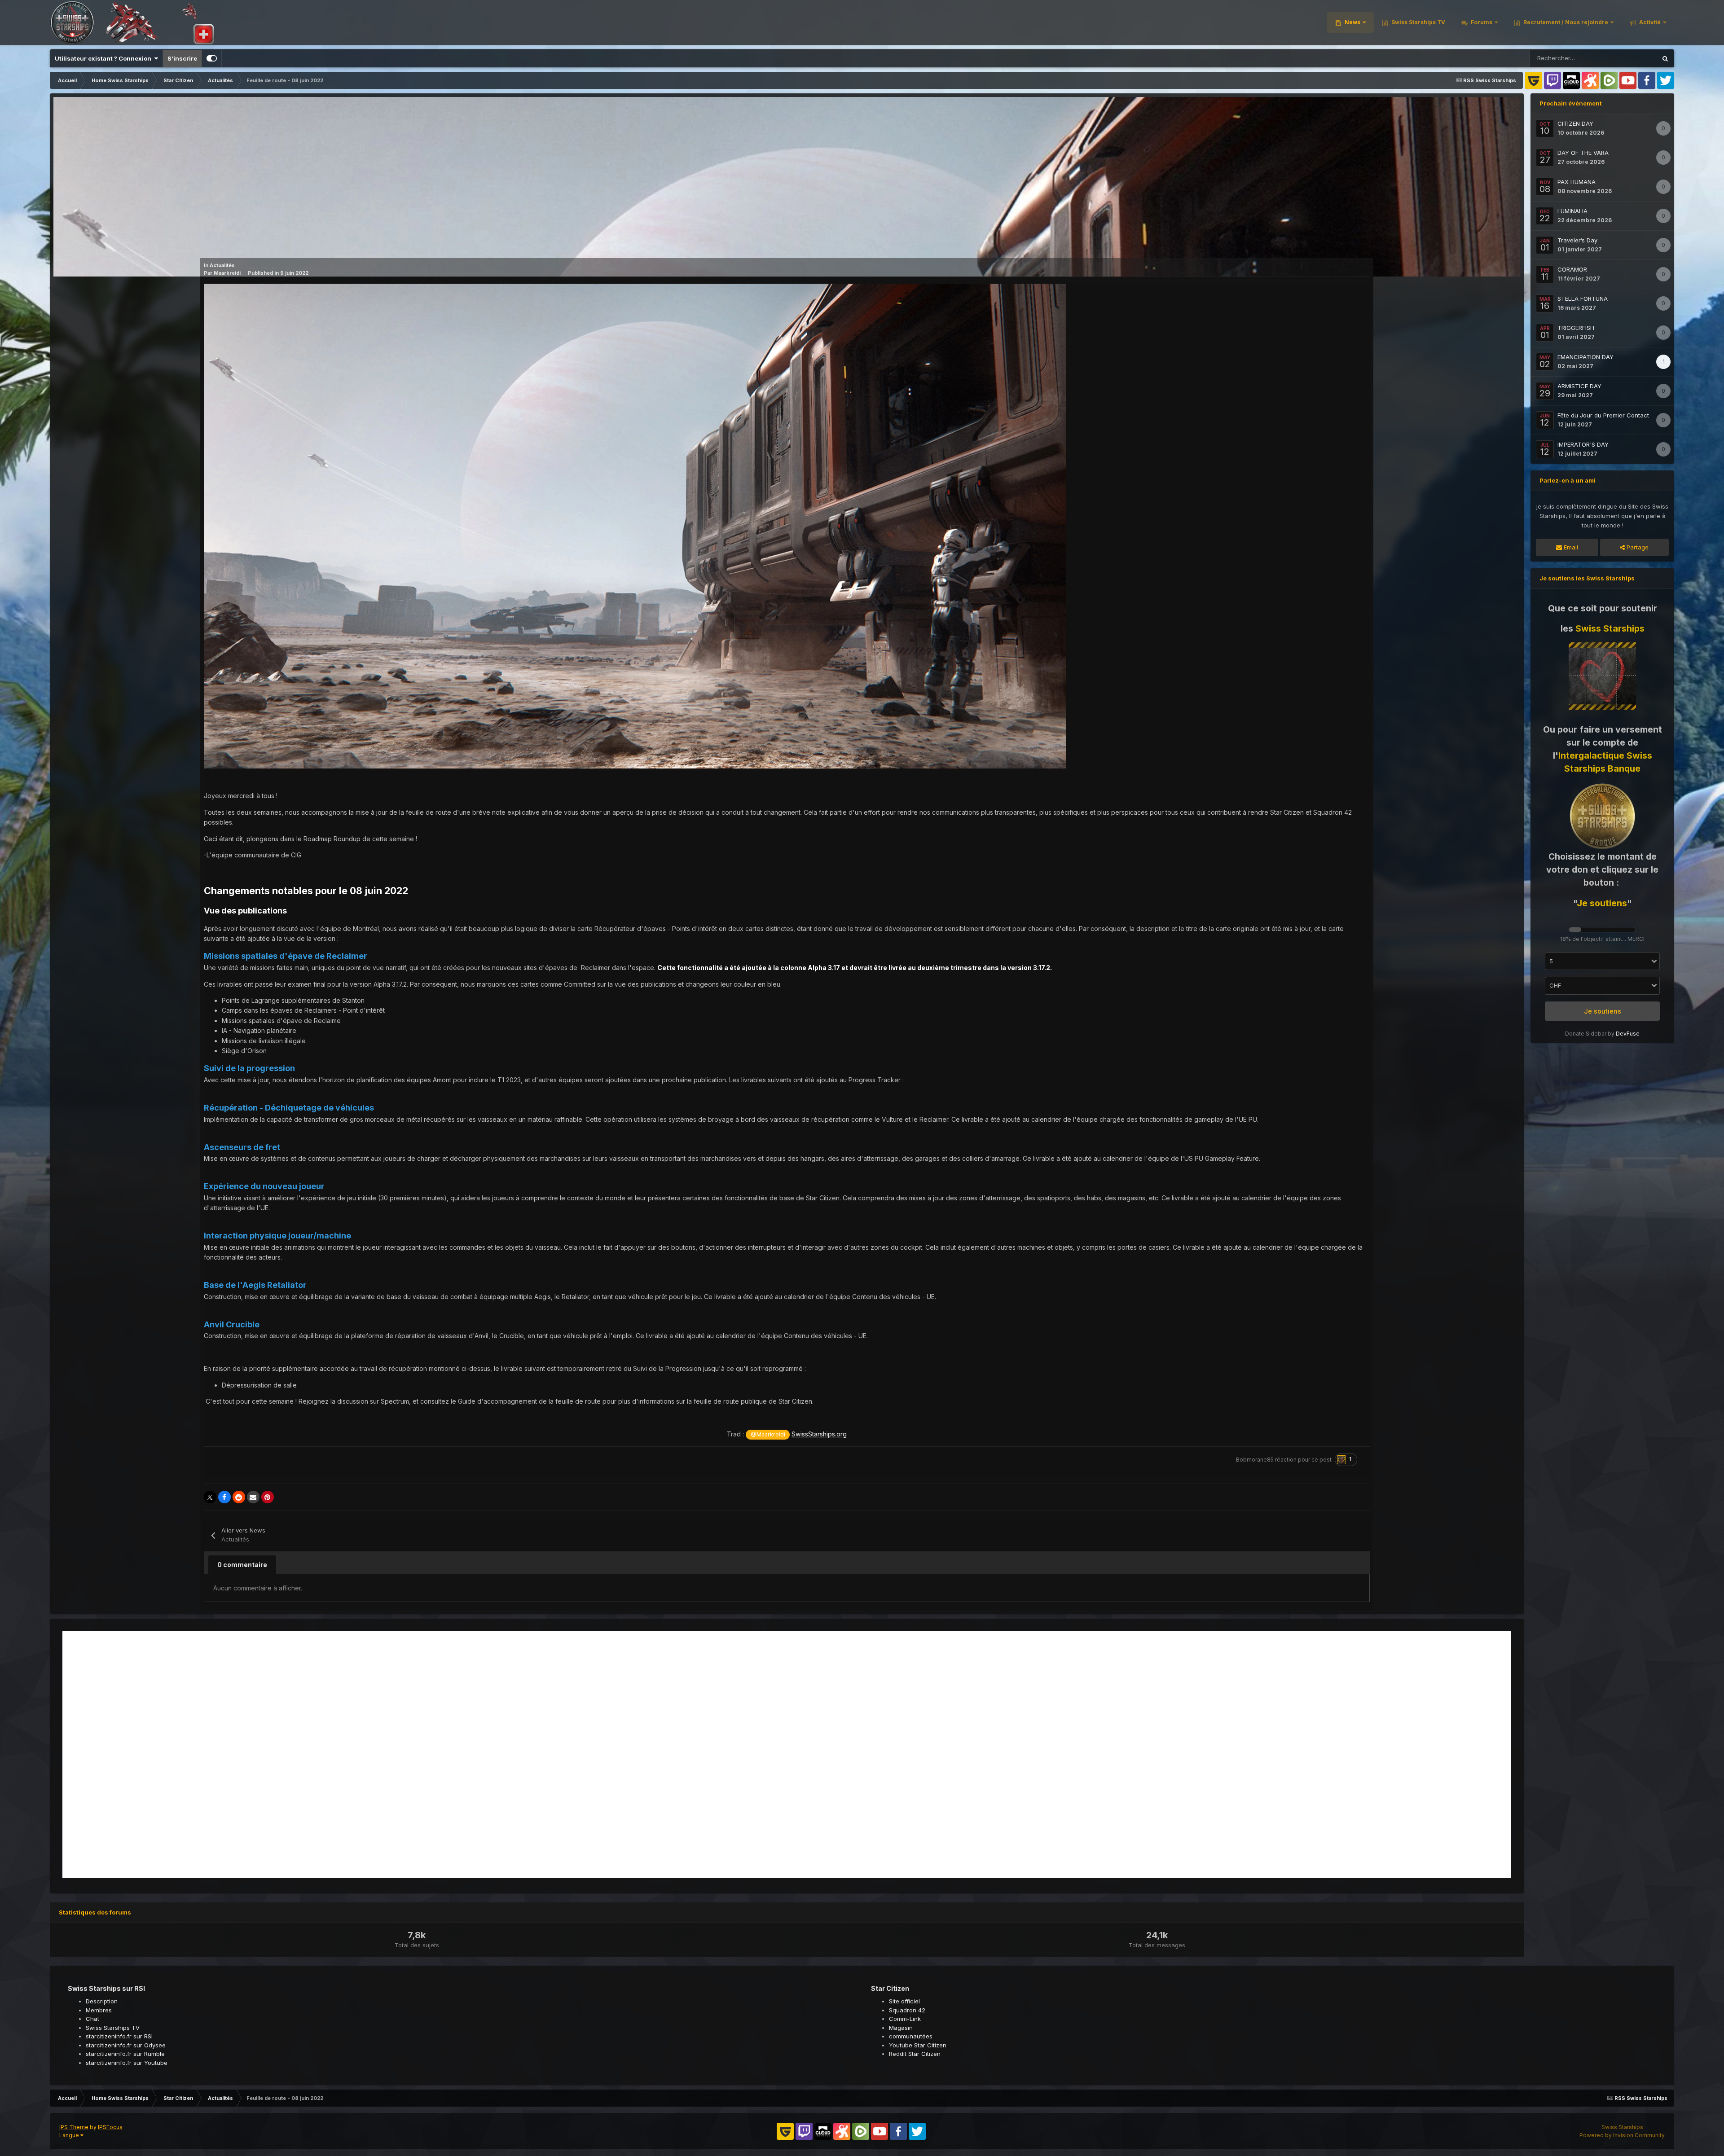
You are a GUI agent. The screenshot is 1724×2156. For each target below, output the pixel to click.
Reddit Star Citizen (915, 2054)
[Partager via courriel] (253, 1497)
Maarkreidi (227, 273)
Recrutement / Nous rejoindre (1565, 22)
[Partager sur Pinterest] (268, 1497)
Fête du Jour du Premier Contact (1603, 415)
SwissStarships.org (819, 1434)
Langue (70, 2135)
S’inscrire (182, 58)
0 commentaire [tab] (242, 1565)
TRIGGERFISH (1576, 328)
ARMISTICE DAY (1579, 386)
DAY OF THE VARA (1583, 153)
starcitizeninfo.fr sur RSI (119, 2036)
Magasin (901, 2028)
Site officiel (904, 2001)
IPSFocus (110, 2127)
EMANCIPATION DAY (1585, 357)
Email (1570, 547)
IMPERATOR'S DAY (1583, 444)
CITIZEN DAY (1575, 123)
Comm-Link (905, 2019)
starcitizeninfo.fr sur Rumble (125, 2054)
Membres (99, 2010)
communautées (911, 2036)
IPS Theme (74, 2127)
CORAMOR (1572, 269)
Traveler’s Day (1577, 240)
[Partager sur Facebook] (224, 1497)
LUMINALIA (1572, 211)
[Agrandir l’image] (635, 525)
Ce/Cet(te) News (1622, 58)
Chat (92, 2019)
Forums (1481, 22)
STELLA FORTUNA (1583, 299)
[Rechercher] (1665, 58)
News (1352, 22)
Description (102, 2001)
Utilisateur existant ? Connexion (104, 58)
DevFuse (1628, 1034)
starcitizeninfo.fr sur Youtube (127, 2063)
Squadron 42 (907, 2010)
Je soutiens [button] (1603, 1011)
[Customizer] (212, 58)
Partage (1637, 547)
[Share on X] (210, 1497)
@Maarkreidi (768, 1434)
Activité (1649, 22)
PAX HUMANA (1577, 182)
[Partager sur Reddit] (239, 1497)
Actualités (222, 265)
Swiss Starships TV (1418, 22)
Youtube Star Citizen (918, 2045)
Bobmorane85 (1255, 1460)
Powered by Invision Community (1622, 2135)
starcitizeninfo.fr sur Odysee (126, 2045)
